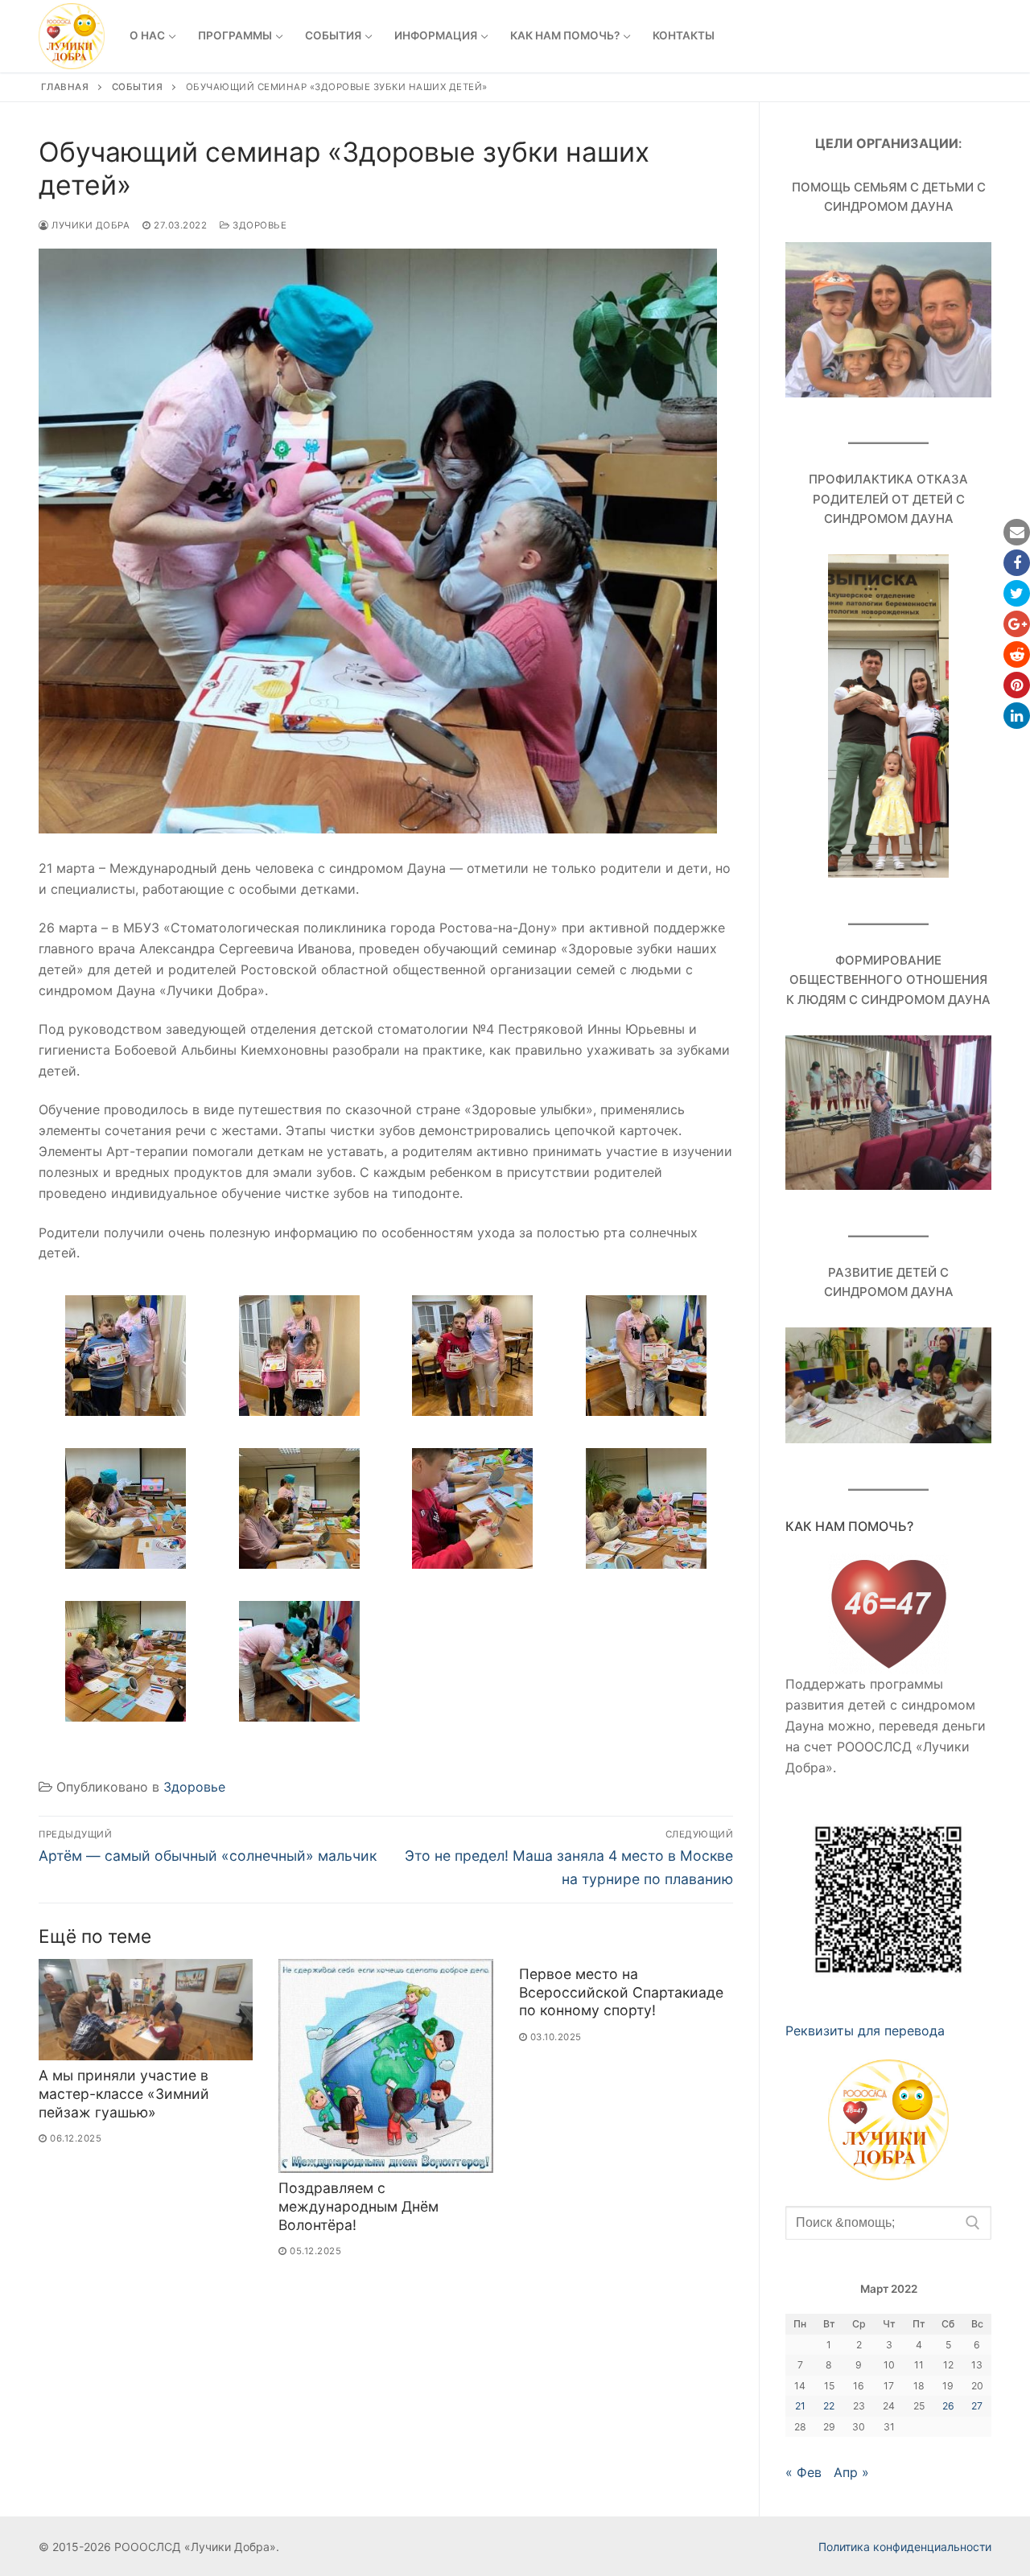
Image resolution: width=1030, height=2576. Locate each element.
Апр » (851, 2472)
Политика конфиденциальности (905, 2547)
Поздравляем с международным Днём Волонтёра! (358, 2206)
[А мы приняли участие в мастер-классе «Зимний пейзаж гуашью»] (146, 2010)
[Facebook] (1017, 563)
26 (948, 2406)
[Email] (1017, 532)
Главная (65, 87)
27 (977, 2406)
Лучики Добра (89, 225)
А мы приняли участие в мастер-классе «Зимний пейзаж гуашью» (124, 2094)
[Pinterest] (1017, 685)
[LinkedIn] (1017, 716)
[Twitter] (1017, 593)
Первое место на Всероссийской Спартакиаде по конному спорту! (621, 1992)
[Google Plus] (1017, 624)
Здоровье (258, 225)
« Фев (803, 2472)
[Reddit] (1017, 654)
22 (829, 2406)
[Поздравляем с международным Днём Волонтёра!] (385, 2066)
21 (800, 2406)
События (138, 87)
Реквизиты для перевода (865, 2031)
